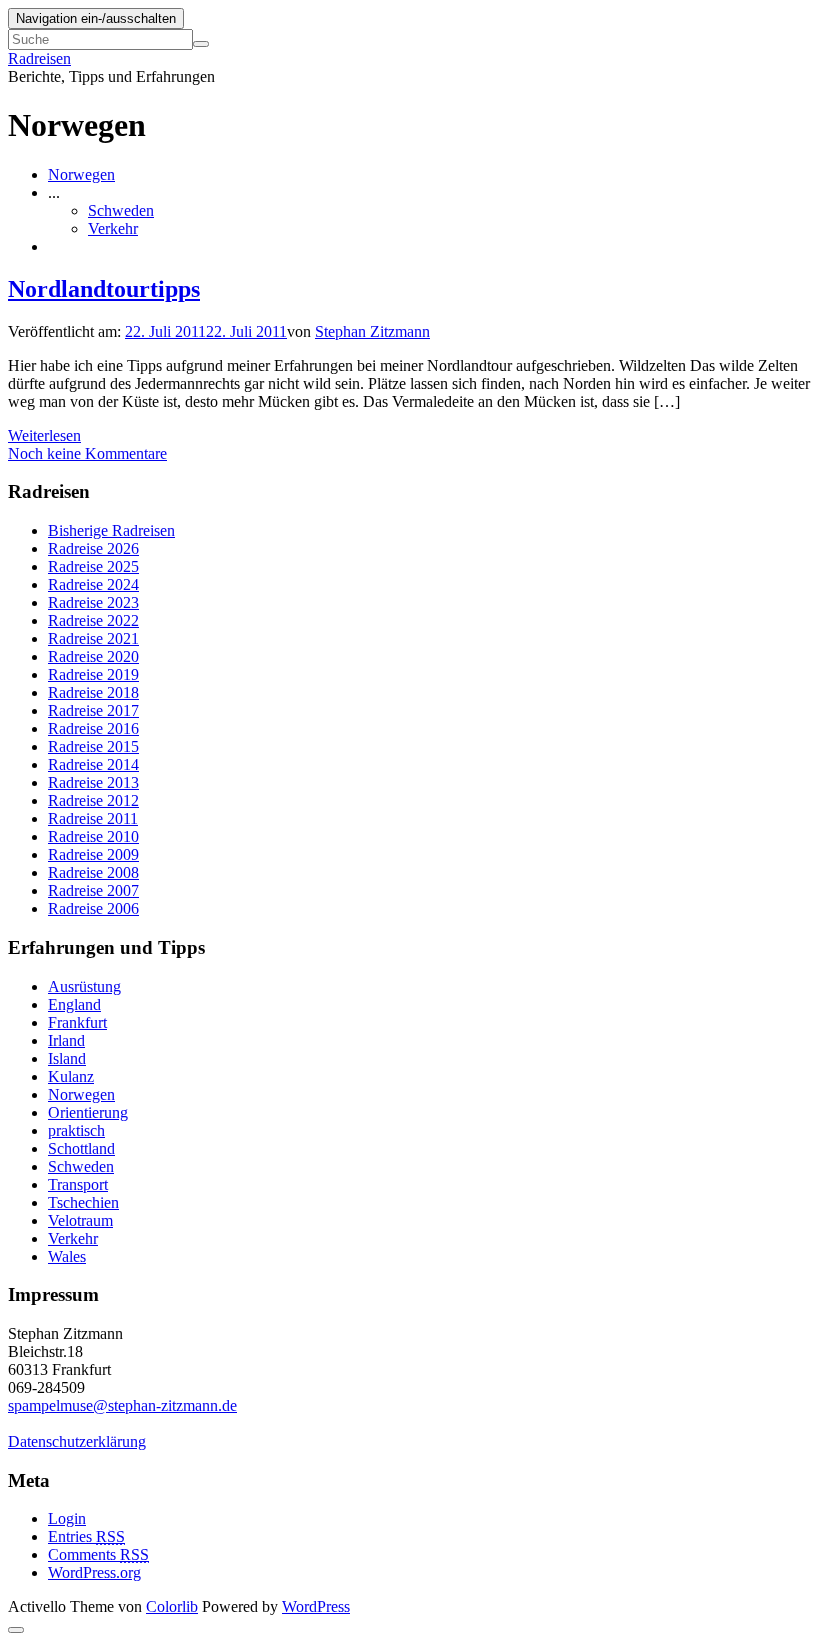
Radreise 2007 (93, 890)
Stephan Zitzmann (372, 331)
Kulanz (71, 1076)
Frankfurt (77, 1022)
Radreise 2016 (93, 728)
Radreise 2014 (93, 764)
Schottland (81, 1148)
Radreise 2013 (93, 782)
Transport (78, 1184)
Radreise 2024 (93, 584)
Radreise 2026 (93, 548)
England (74, 1004)
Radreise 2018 (93, 692)
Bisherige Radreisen (111, 530)
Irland (66, 1040)
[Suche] (201, 44)
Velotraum (80, 1220)
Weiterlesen (44, 435)
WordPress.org (94, 1572)
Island (67, 1058)
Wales (67, 1256)
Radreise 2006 (93, 908)
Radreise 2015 (93, 746)
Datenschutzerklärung (77, 1441)
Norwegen (81, 174)
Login (67, 1518)
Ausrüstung (84, 986)
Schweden (121, 210)
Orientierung (88, 1112)
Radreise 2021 (93, 638)
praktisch (76, 1130)
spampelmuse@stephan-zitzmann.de (122, 1405)
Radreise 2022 (93, 620)
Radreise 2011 (93, 818)
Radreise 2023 (93, 602)
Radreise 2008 (93, 872)
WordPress (316, 1606)
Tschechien (83, 1202)
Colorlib (172, 1606)
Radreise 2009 (93, 854)
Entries (86, 1536)
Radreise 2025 (93, 566)
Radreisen (39, 58)
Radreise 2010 (93, 836)
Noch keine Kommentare (87, 453)
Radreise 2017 (93, 710)
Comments (98, 1554)
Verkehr (113, 228)
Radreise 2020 (93, 656)
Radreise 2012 (93, 800)
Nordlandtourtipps (104, 289)
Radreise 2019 (93, 674)
